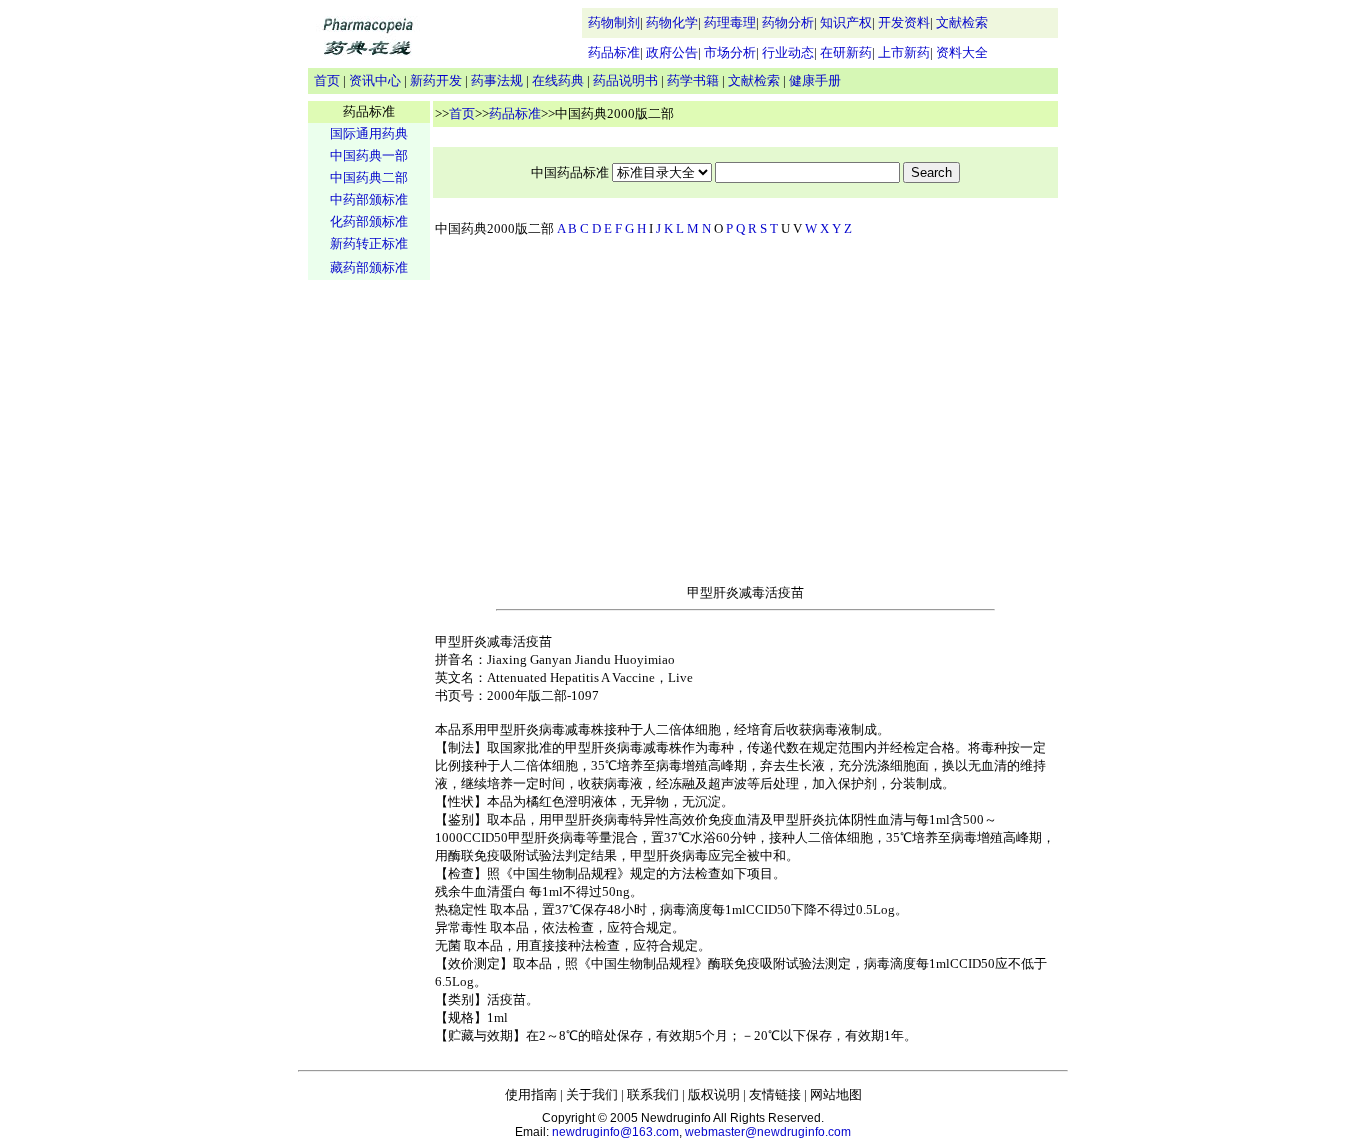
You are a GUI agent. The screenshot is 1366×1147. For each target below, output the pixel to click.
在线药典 (558, 80)
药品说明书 (625, 80)
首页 (327, 80)
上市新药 (904, 52)
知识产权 (846, 22)
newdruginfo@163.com (615, 1132)
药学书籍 (693, 80)
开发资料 (904, 22)
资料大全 (962, 52)
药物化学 (672, 22)
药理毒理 (730, 22)
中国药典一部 (369, 155)
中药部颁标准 (369, 199)
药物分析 (788, 22)
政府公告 (672, 52)
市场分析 (730, 52)
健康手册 (815, 80)
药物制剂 (614, 22)
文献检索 (962, 22)
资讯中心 (375, 80)
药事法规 (497, 80)
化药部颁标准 (369, 221)
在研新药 (846, 52)
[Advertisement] (369, 596)
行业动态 (788, 52)
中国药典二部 (369, 177)
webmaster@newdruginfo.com (768, 1132)
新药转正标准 (369, 243)
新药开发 (436, 80)
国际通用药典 (369, 133)
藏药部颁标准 (369, 267)
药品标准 (614, 52)
